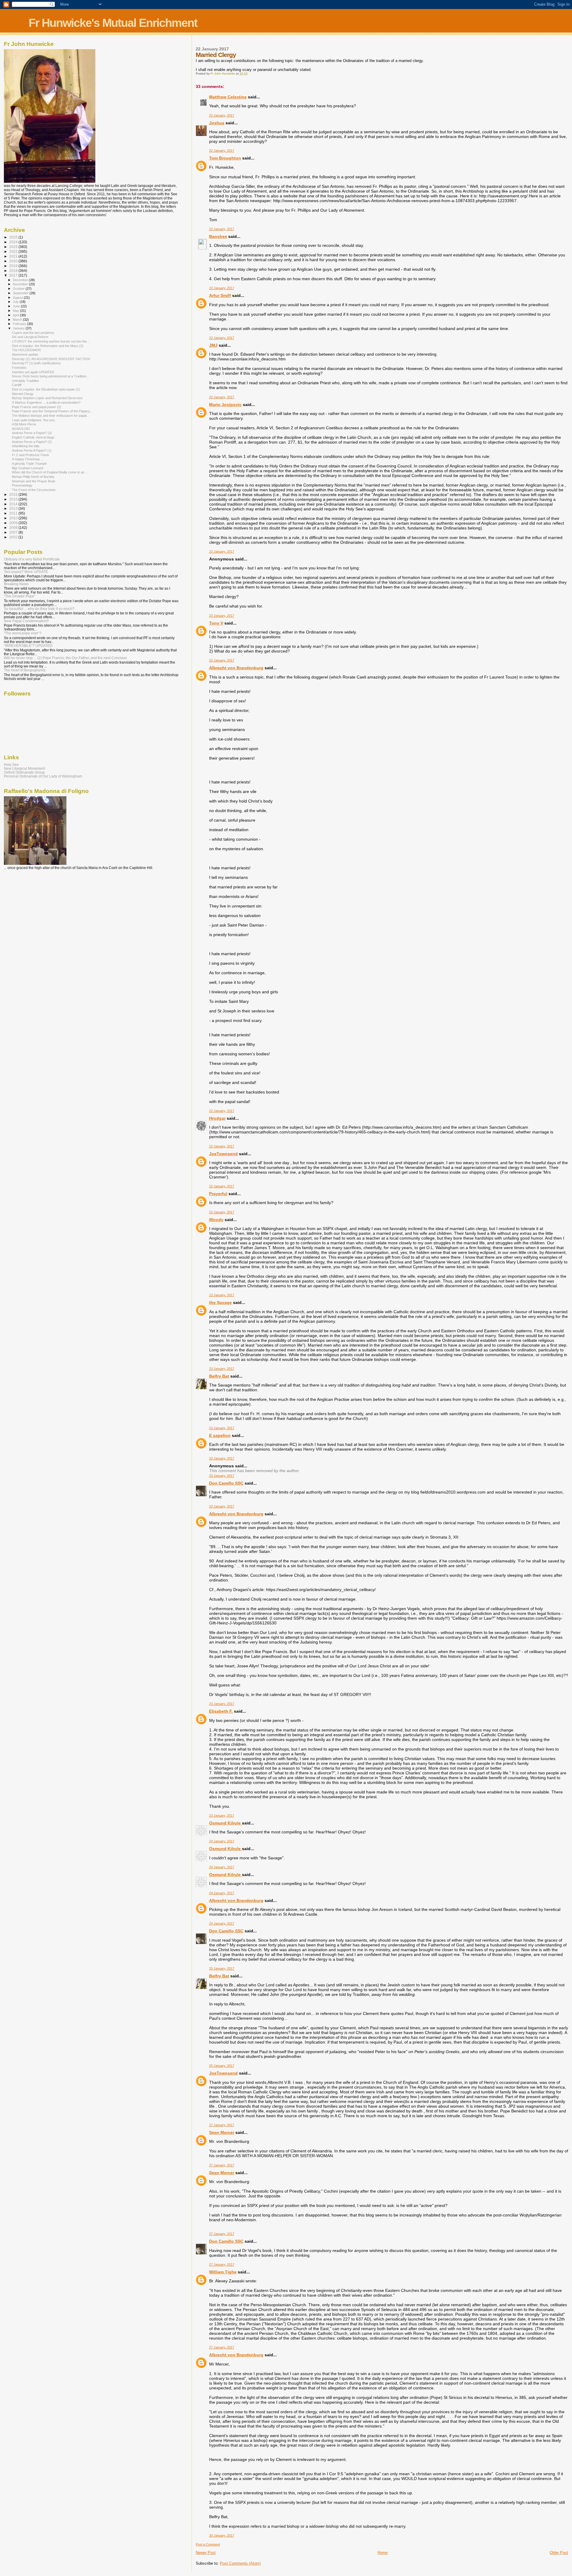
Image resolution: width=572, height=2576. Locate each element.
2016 (14, 494)
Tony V (216, 623)
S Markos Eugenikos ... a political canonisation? (46, 402)
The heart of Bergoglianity (25, 670)
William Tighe (223, 2272)
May (16, 311)
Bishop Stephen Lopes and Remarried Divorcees (47, 398)
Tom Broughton (225, 158)
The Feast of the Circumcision (34, 490)
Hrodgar (217, 1118)
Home (383, 2553)
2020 (14, 261)
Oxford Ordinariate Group (24, 772)
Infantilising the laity (26, 446)
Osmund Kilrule (226, 1823)
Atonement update (25, 354)
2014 (14, 504)
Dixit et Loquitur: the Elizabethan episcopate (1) (46, 389)
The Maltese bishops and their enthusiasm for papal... (50, 416)
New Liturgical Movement (24, 768)
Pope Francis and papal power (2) (36, 407)
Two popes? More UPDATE (26, 572)
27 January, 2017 (222, 2125)
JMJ (213, 345)
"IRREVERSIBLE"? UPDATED (28, 646)
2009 (14, 523)
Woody (216, 1220)
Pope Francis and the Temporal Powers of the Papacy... (52, 411)
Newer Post (206, 2553)
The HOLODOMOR (26, 350)
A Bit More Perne (24, 424)
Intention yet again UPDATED (33, 372)
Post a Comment (208, 2544)
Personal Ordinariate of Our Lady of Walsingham (43, 776)
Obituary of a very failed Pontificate (32, 559)
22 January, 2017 (222, 115)
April (16, 315)
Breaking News (16, 584)
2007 (14, 532)
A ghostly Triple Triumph (29, 464)
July (16, 302)
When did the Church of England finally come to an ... (50, 472)
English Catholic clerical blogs (33, 437)
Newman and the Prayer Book (34, 481)
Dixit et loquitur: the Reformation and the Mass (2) (48, 346)
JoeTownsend (223, 1154)
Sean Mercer (222, 2132)
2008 (14, 528)
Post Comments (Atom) (240, 2563)
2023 (14, 247)
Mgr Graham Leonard (28, 468)
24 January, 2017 (222, 1841)
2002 (14, 537)
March (18, 320)
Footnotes (19, 368)
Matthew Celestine (228, 97)
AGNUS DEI (21, 429)
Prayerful (218, 1194)
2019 (14, 266)
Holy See (11, 765)
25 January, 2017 (222, 1968)
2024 (14, 242)
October (19, 289)
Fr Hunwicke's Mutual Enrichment (113, 23)
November (21, 284)
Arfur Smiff (220, 295)
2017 (14, 275)
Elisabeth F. (221, 1711)
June (17, 306)
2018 (14, 271)
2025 (14, 237)
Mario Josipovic (225, 405)
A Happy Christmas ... (28, 459)
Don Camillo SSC (226, 1483)
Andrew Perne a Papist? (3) (32, 433)
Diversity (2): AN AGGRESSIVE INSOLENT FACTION (51, 359)
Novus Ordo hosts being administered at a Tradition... (50, 376)
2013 (14, 508)
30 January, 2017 (222, 2535)
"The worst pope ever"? (23, 633)
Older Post (559, 2553)
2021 (14, 256)
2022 (14, 251)
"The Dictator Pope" (20, 596)
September (21, 293)
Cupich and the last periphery (33, 333)
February (20, 324)
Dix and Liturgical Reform (30, 337)
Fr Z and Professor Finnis (31, 455)
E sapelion (220, 1435)
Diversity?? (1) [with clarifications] (36, 363)
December (21, 280)
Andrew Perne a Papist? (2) (32, 442)
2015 (14, 499)
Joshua (217, 123)
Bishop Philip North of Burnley (33, 477)
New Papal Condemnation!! (26, 621)
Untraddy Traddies (25, 381)
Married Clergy (23, 394)
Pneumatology (22, 485)
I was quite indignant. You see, (34, 420)
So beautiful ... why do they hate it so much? (39, 609)
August (18, 298)
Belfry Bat (219, 1376)
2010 (14, 518)
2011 (14, 513)
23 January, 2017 (222, 1295)
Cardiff (17, 385)
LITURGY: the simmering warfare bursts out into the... (51, 341)
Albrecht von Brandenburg (236, 668)
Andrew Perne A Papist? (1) (32, 450)
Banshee (218, 236)
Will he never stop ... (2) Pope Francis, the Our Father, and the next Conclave (65, 658)
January (19, 328)
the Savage (220, 1302)
